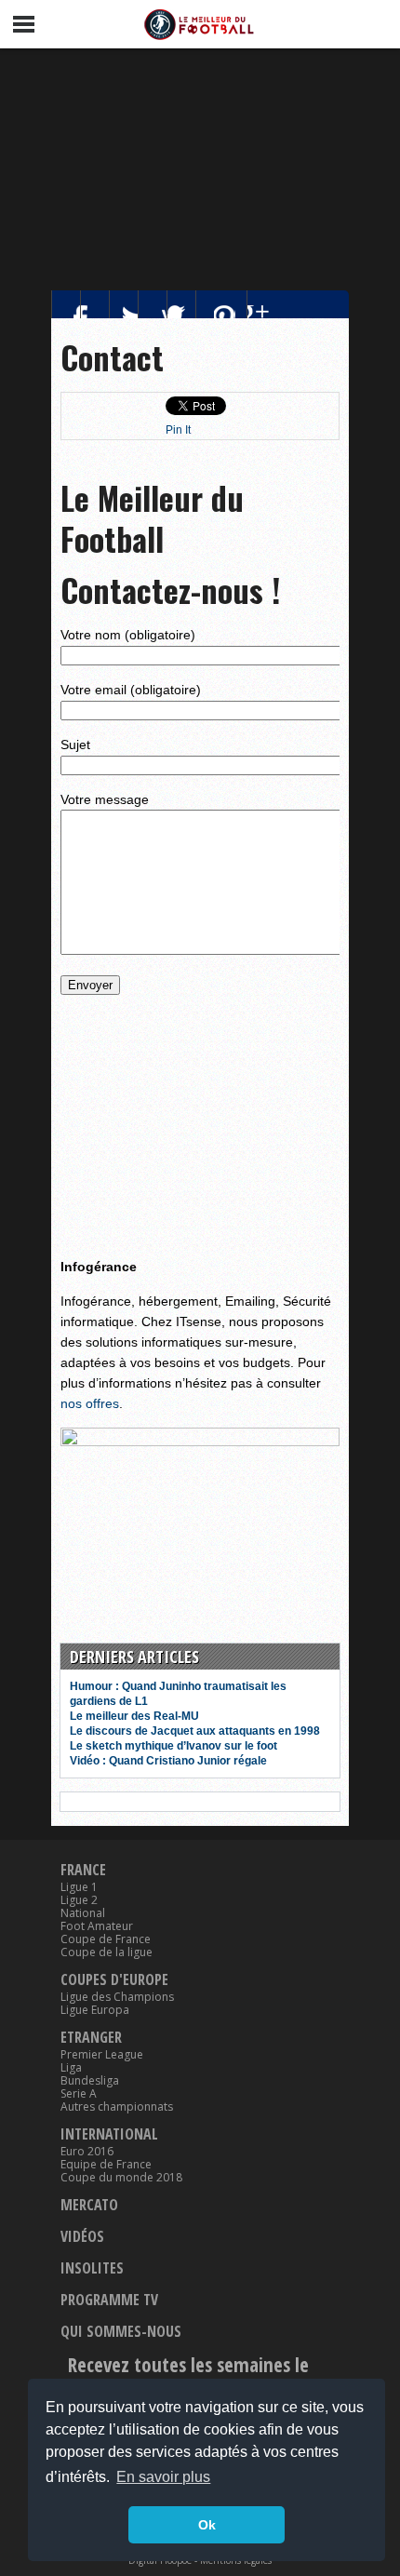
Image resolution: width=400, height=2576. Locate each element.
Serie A (79, 2094)
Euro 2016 (87, 2152)
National (83, 1913)
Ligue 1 (79, 1887)
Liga (71, 2068)
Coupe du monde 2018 (121, 2178)
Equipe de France (106, 2165)
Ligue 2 (79, 1900)
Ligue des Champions (117, 1997)
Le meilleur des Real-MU (134, 1716)
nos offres (90, 1403)
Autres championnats (117, 2107)
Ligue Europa (95, 2010)
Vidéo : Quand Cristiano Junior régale (168, 1761)
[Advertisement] (200, 165)
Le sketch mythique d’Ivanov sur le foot (173, 1746)
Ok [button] (207, 2525)
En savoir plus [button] (163, 2477)
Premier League (102, 2055)
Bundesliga (90, 2081)
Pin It (178, 430)
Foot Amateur (97, 1926)
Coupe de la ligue (107, 1952)
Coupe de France (106, 1939)
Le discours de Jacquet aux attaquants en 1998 (195, 1731)
